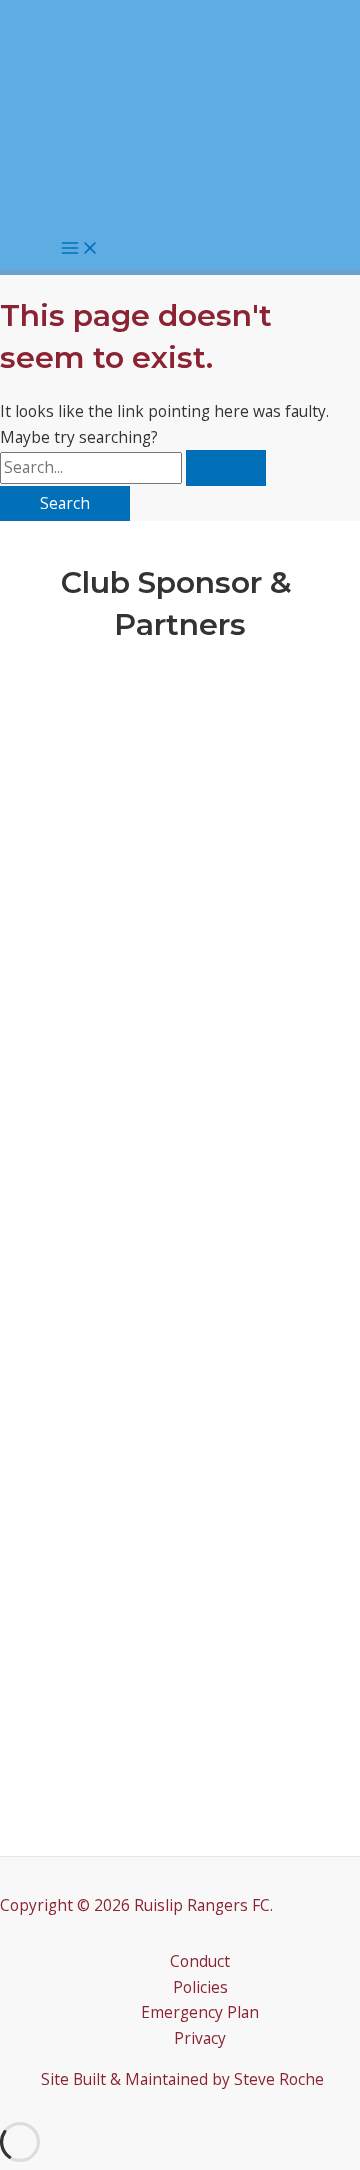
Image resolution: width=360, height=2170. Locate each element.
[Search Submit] (226, 468)
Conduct (200, 1961)
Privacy (200, 2038)
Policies (200, 1987)
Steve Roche (279, 2079)
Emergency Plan (200, 2012)
